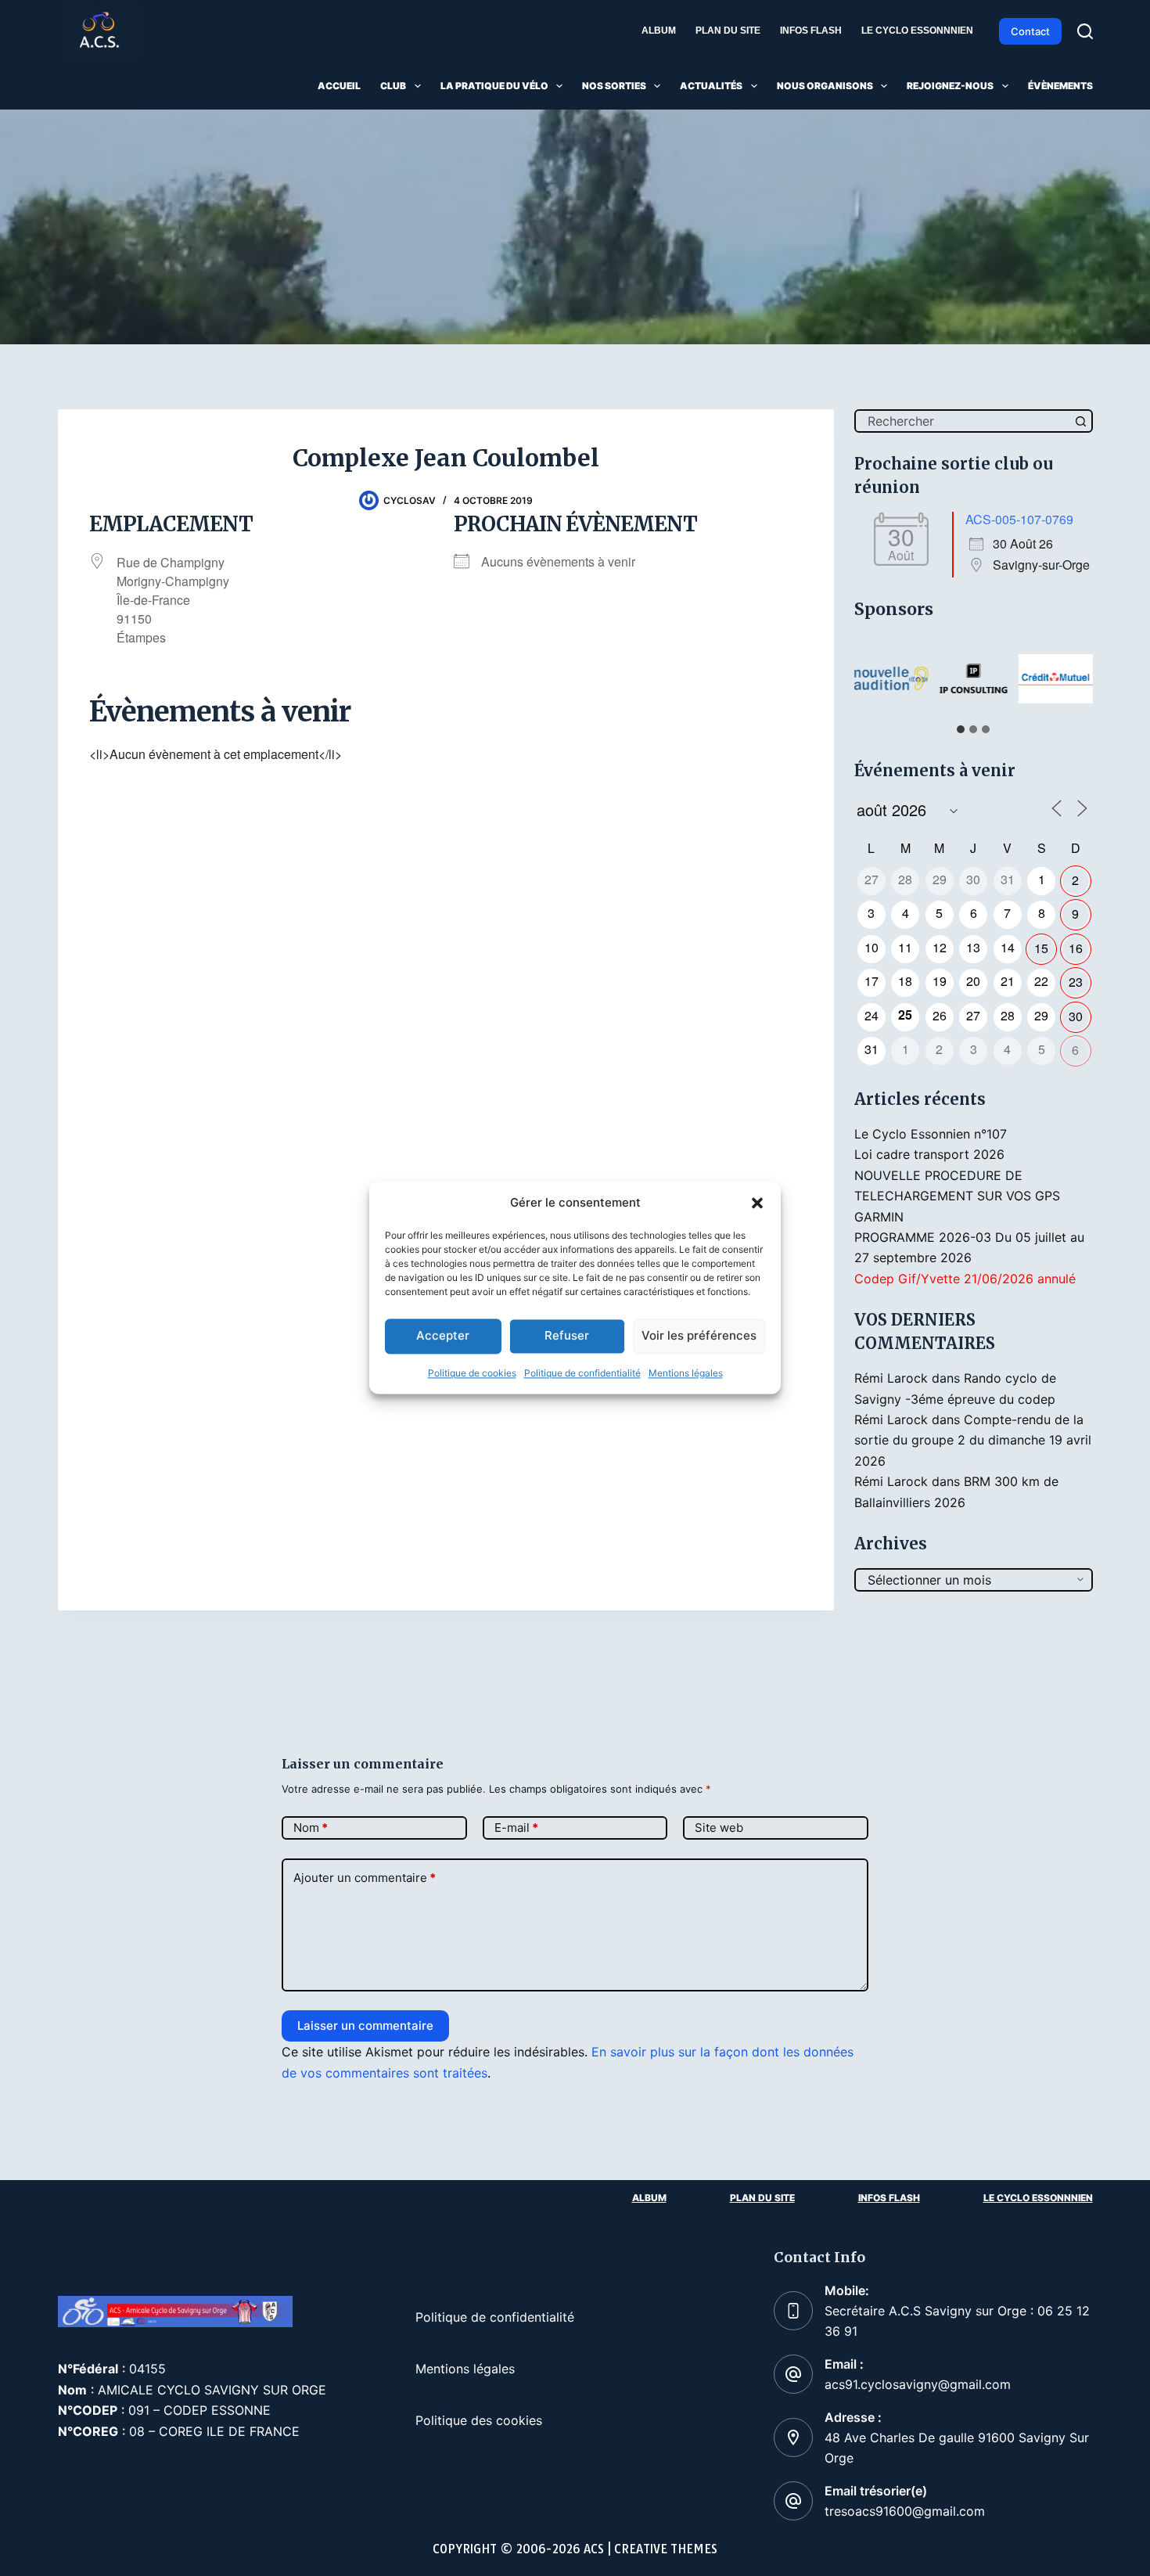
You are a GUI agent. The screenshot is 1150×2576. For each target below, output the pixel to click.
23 (1076, 982)
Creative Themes (666, 2549)
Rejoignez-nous (950, 86)
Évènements (1060, 86)
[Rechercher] (1085, 31)
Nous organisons (825, 86)
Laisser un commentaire (365, 2026)
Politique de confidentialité (582, 1373)
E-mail (516, 1828)
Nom (311, 1828)
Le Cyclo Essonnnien (917, 31)
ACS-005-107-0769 (1019, 519)
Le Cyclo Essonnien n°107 (931, 1134)
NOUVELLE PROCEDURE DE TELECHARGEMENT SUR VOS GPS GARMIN (957, 1196)
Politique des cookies (479, 2420)
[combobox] (963, 421)
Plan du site (728, 31)
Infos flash (811, 31)
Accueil (339, 86)
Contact (1030, 31)
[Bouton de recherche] (1081, 421)
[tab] (961, 729)
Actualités (711, 86)
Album (659, 31)
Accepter (443, 1336)
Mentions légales (686, 1373)
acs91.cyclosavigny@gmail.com (918, 2384)
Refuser (567, 1336)
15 (1041, 948)
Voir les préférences (699, 1336)
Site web (719, 1828)
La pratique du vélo (494, 86)
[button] (757, 1203)
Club (393, 86)
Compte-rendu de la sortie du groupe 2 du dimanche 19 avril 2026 (973, 1440)
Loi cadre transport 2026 (929, 1154)
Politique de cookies (472, 1373)
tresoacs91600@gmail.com (905, 2511)
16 (1076, 948)
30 (1076, 1016)
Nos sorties (614, 86)
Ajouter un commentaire (365, 1878)
